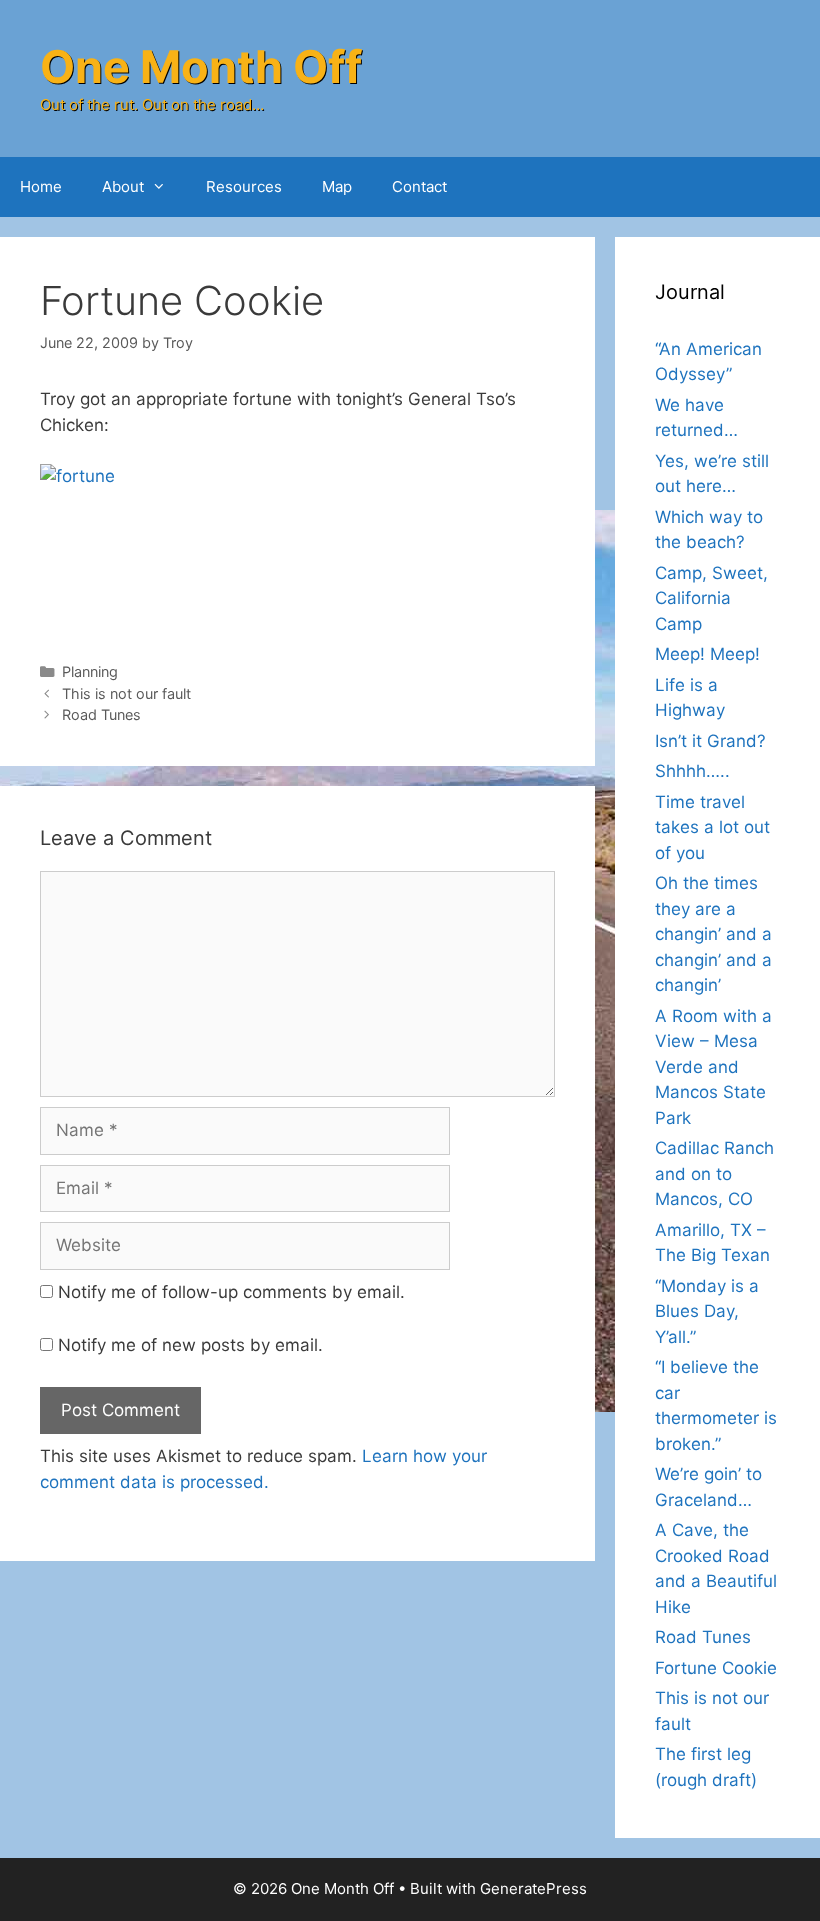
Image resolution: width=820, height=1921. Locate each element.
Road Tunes (101, 714)
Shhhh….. (692, 771)
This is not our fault (126, 693)
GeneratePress (533, 1888)
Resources (244, 186)
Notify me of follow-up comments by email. (231, 1292)
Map (337, 186)
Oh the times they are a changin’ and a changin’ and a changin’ (713, 934)
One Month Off (201, 66)
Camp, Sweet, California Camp (711, 598)
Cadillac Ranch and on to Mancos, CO (714, 1173)
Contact (419, 186)
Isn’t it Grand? (710, 741)
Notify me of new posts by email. (190, 1345)
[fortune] (297, 548)
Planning (90, 671)
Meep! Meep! (707, 654)
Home (41, 186)
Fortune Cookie (716, 1668)
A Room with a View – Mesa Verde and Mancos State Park (713, 1067)
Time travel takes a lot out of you (712, 827)
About (123, 186)
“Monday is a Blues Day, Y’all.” (707, 1311)
